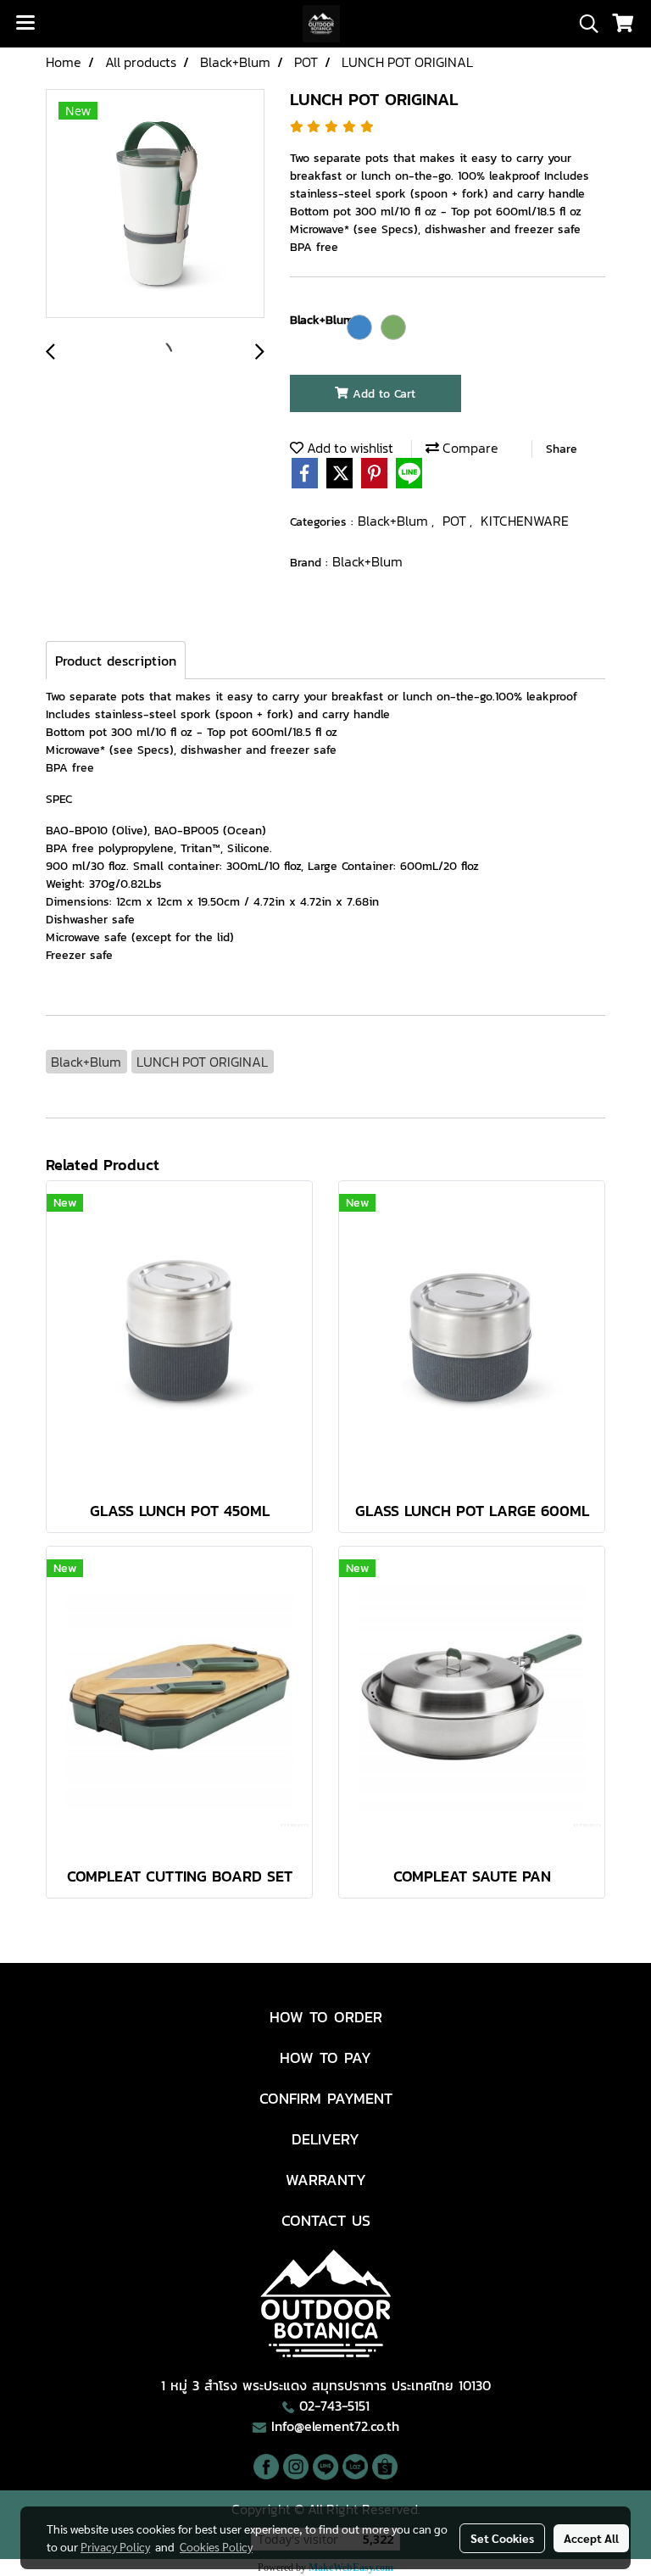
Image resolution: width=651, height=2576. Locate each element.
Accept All (591, 2538)
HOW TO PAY (325, 2057)
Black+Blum (395, 521)
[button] (583, 24)
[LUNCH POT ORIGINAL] (155, 204)
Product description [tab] (116, 661)
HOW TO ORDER (326, 2017)
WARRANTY (326, 2180)
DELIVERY (325, 2139)
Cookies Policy (216, 2546)
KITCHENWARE (525, 521)
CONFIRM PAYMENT (326, 2098)
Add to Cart (382, 394)
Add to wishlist (348, 448)
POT (456, 521)
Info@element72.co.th (335, 2426)
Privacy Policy (115, 2546)
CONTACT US (326, 2220)
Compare (469, 448)
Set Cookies (502, 2538)
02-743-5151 (334, 2406)
